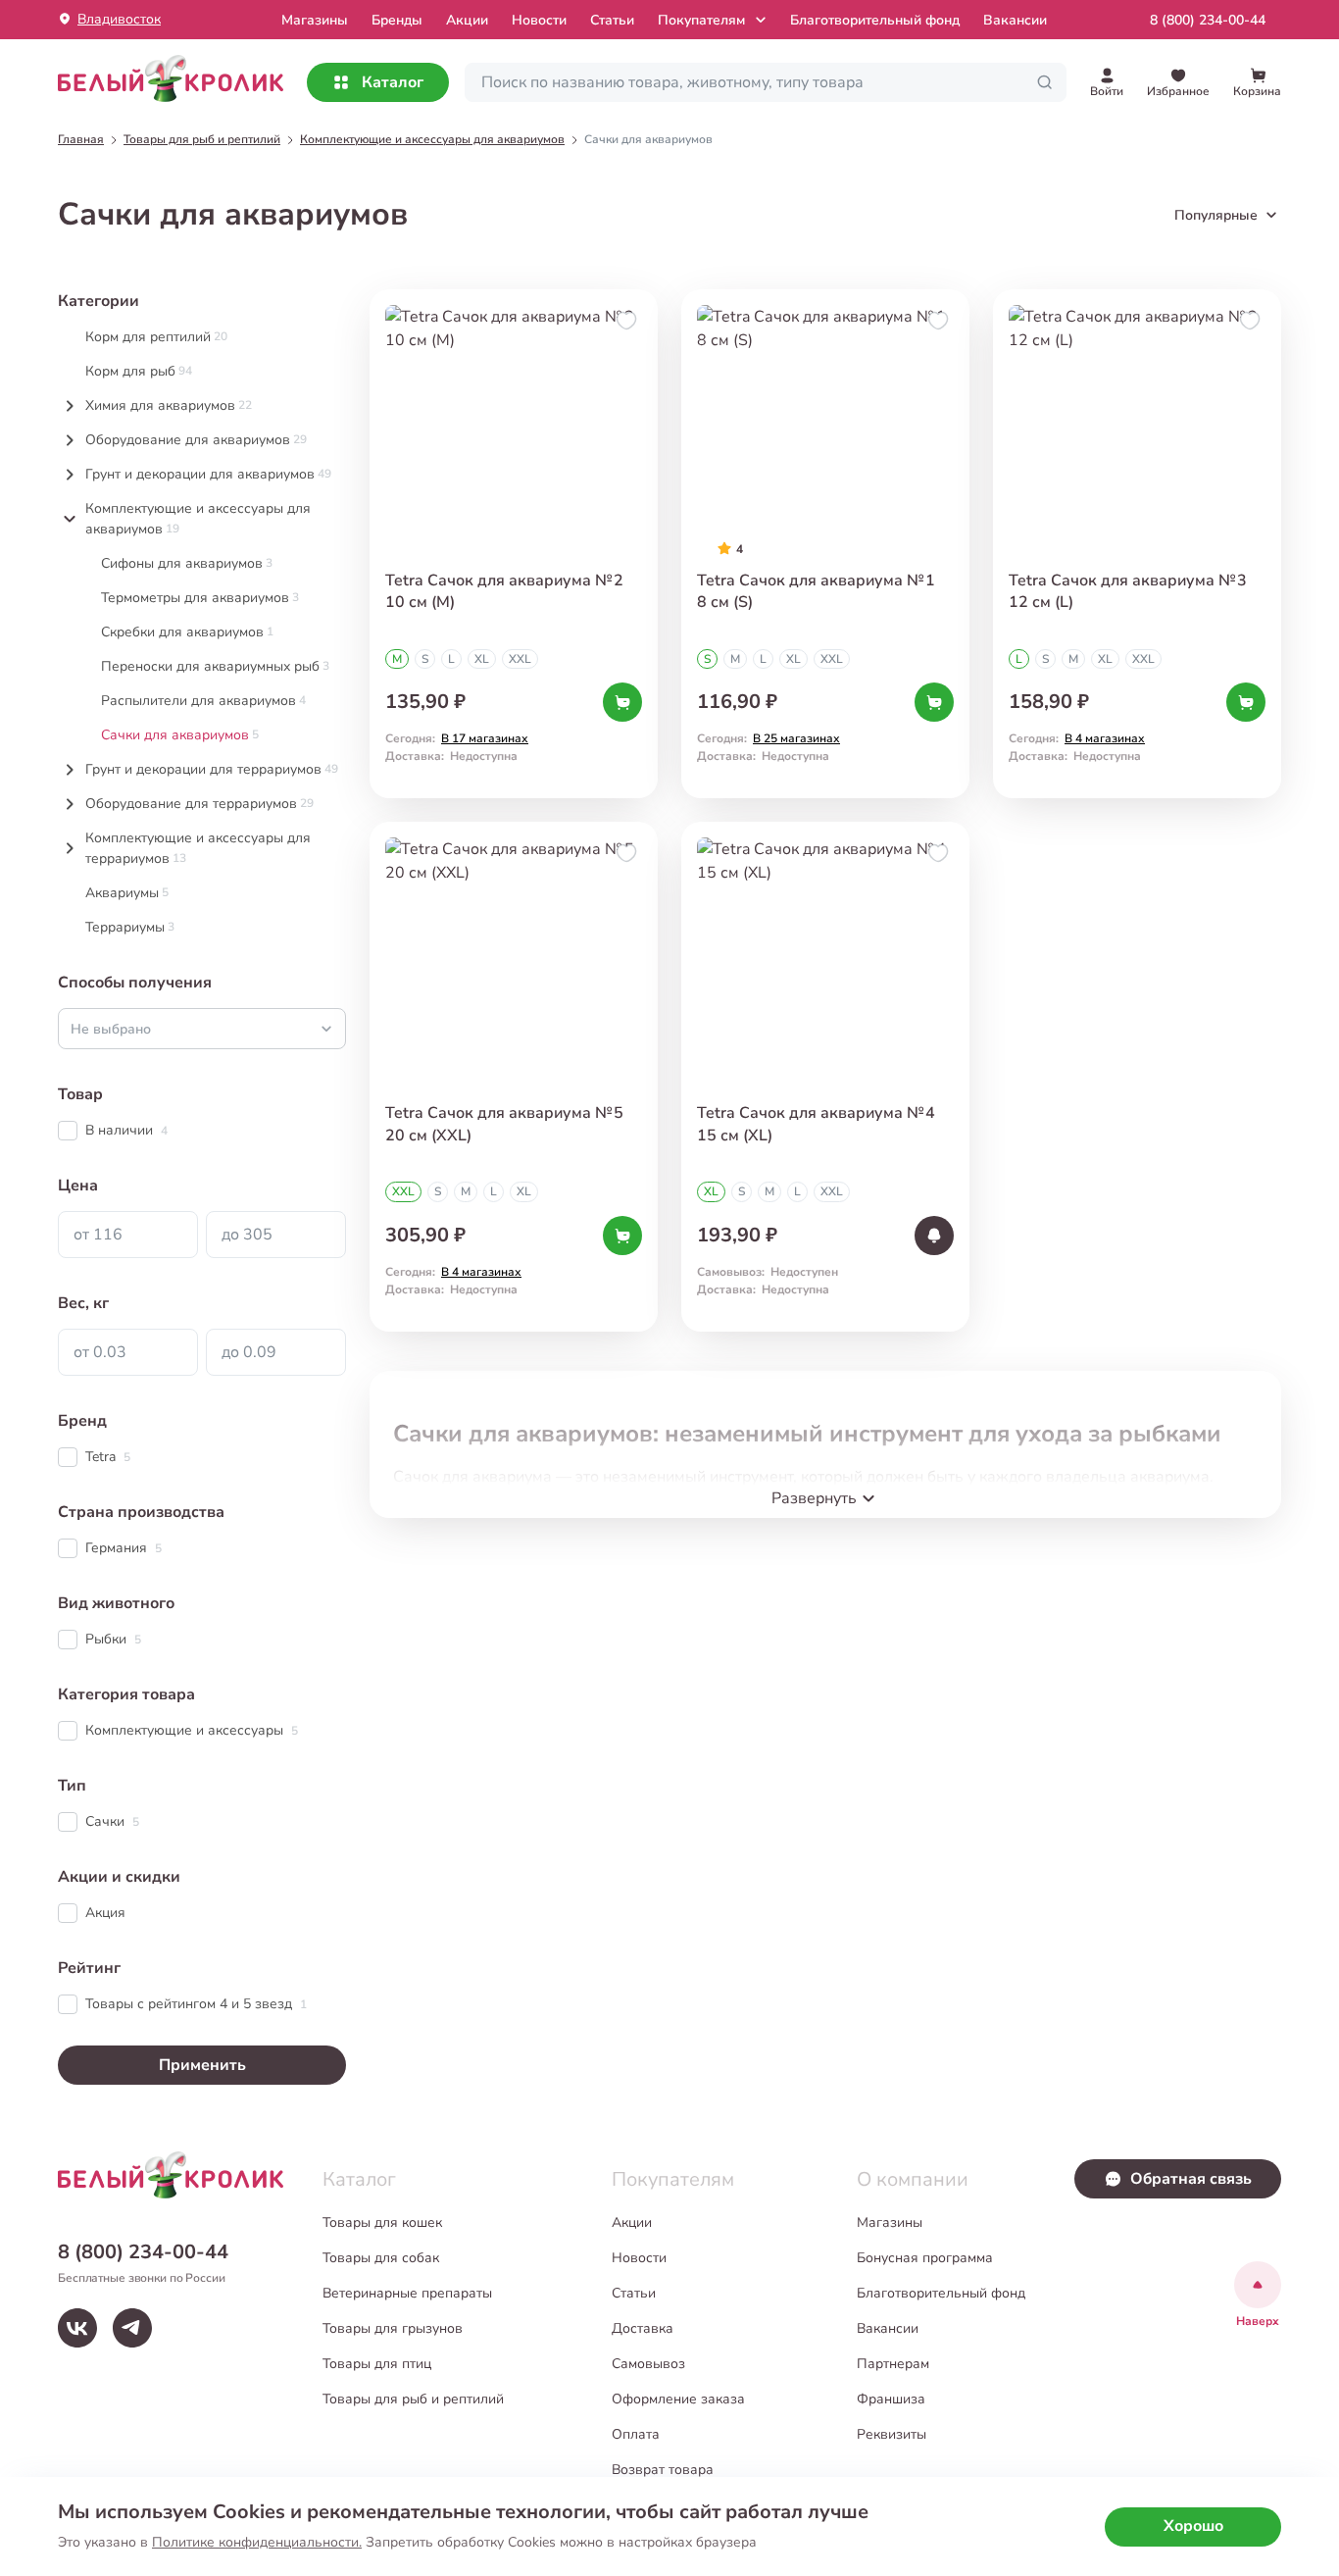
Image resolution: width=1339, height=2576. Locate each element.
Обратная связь (1191, 2179)
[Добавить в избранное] (626, 321)
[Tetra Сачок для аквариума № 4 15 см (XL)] (825, 1076)
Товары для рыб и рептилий (413, 2399)
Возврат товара (663, 2470)
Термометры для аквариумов (200, 598)
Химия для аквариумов (169, 405)
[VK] (77, 2328)
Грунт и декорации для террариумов (212, 769)
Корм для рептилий (156, 337)
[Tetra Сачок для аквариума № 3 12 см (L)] (1137, 544)
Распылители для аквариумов (203, 701)
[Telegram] (132, 2328)
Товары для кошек (382, 2222)
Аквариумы (127, 893)
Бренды (397, 20)
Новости (539, 20)
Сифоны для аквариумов (187, 563)
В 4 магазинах (1105, 738)
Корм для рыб (139, 371)
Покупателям (701, 20)
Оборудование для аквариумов (196, 440)
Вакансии (1015, 20)
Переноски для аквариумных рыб (215, 666)
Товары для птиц (377, 2364)
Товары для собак (381, 2258)
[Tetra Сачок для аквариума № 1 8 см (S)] (825, 544)
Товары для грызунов (393, 2328)
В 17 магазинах (485, 738)
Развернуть (814, 1498)
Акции (467, 20)
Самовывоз (648, 2364)
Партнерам (893, 2364)
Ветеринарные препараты (407, 2293)
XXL (520, 659)
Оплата (636, 2434)
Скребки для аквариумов (187, 632)
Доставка (643, 2328)
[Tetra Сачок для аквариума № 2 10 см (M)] (514, 544)
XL (482, 659)
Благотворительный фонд (875, 20)
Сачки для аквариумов (180, 735)
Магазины (890, 2222)
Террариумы (130, 927)
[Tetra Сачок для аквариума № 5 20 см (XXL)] (514, 1076)
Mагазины (315, 20)
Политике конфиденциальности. (257, 2542)
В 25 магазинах (796, 738)
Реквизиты (892, 2434)
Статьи (612, 20)
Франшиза (891, 2399)
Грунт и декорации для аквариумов (208, 474)
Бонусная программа (925, 2258)
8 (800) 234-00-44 (1208, 20)
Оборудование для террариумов (199, 804)
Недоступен (804, 1272)
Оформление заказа (678, 2399)
